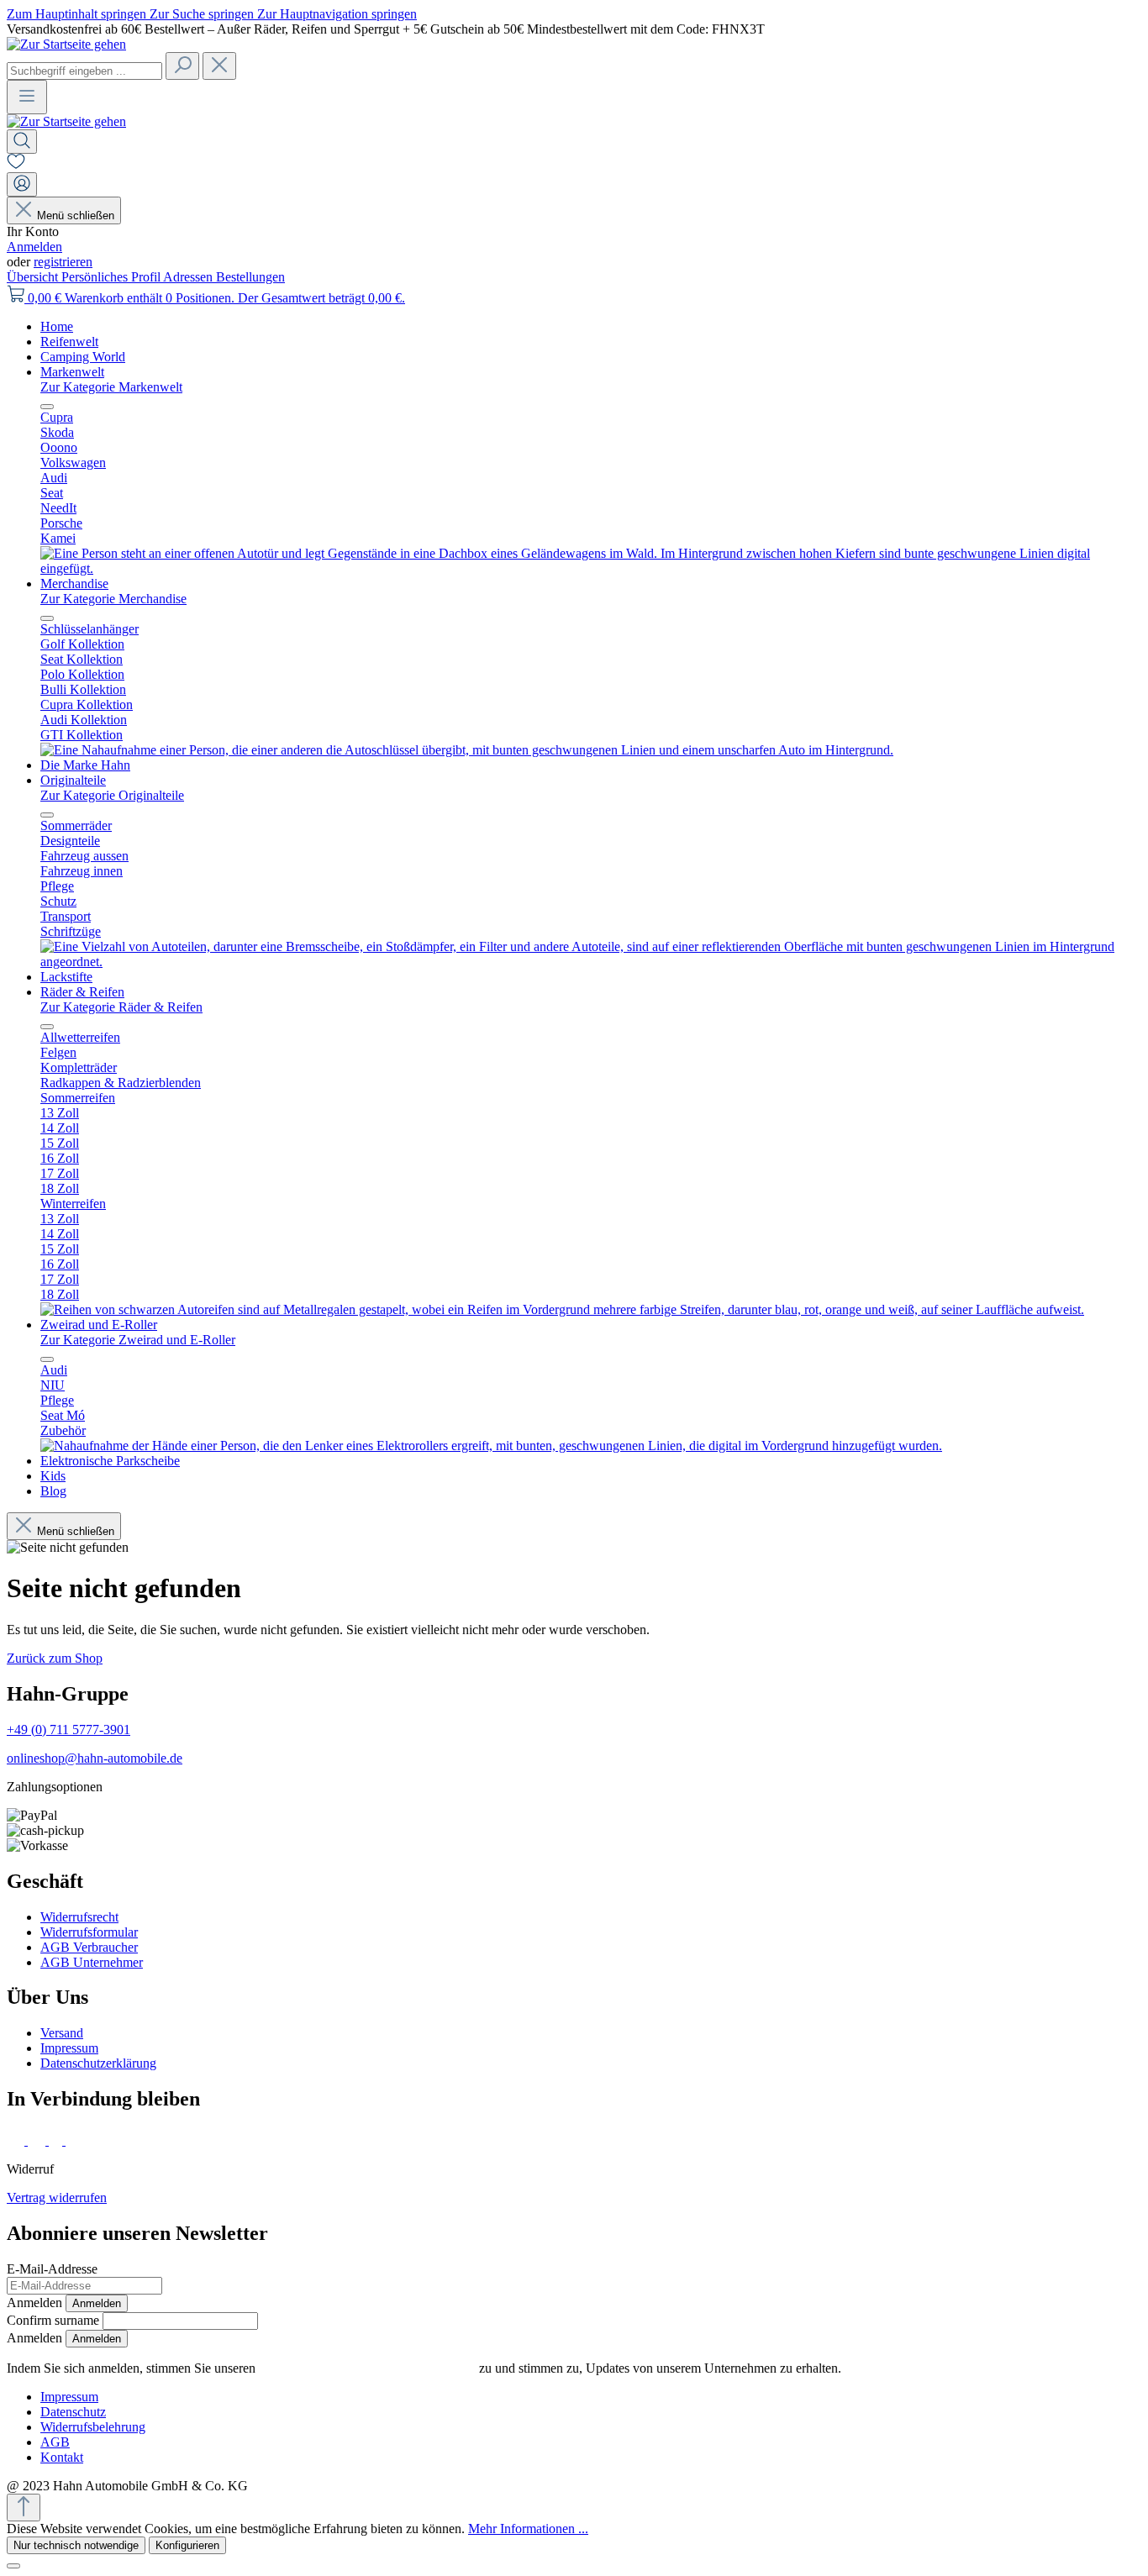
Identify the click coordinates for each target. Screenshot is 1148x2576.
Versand (62, 2033)
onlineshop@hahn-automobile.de (95, 1758)
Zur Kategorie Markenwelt (111, 387)
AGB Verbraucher (89, 1947)
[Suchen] (182, 66)
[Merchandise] (467, 750)
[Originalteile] (591, 962)
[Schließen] (13, 2566)
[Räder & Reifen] (562, 1309)
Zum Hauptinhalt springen (78, 14)
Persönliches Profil (112, 277)
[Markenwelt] (591, 568)
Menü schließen (76, 216)
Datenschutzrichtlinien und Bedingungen (367, 2368)
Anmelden (34, 247)
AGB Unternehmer (92, 1962)
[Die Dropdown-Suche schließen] (219, 66)
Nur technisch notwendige (76, 2545)
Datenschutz (73, 2412)
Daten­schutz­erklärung (98, 2063)
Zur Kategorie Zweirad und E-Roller (138, 1340)
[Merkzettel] (16, 164)
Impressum (69, 2048)
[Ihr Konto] (22, 184)
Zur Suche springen (203, 14)
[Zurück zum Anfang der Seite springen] (24, 2508)
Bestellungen (250, 277)
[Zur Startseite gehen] (66, 44)
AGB (55, 2442)
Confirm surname (53, 2320)
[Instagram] (38, 2140)
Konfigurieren (187, 2545)
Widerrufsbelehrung (93, 2427)
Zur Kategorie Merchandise (113, 599)
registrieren (63, 262)
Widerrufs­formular (89, 1932)
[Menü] (27, 97)
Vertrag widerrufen (57, 2197)
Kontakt (62, 2457)
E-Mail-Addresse (52, 2269)
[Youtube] (77, 2140)
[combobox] (84, 71)
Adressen (190, 277)
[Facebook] (17, 2140)
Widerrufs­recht (79, 1917)
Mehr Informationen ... (528, 2529)
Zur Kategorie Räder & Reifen (121, 1007)
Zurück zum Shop (55, 1658)
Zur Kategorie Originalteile (112, 795)
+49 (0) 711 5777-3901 (68, 1730)
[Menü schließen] (47, 407)
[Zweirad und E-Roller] (491, 1446)
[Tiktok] (57, 2140)
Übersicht (34, 277)
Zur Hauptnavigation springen (337, 14)
